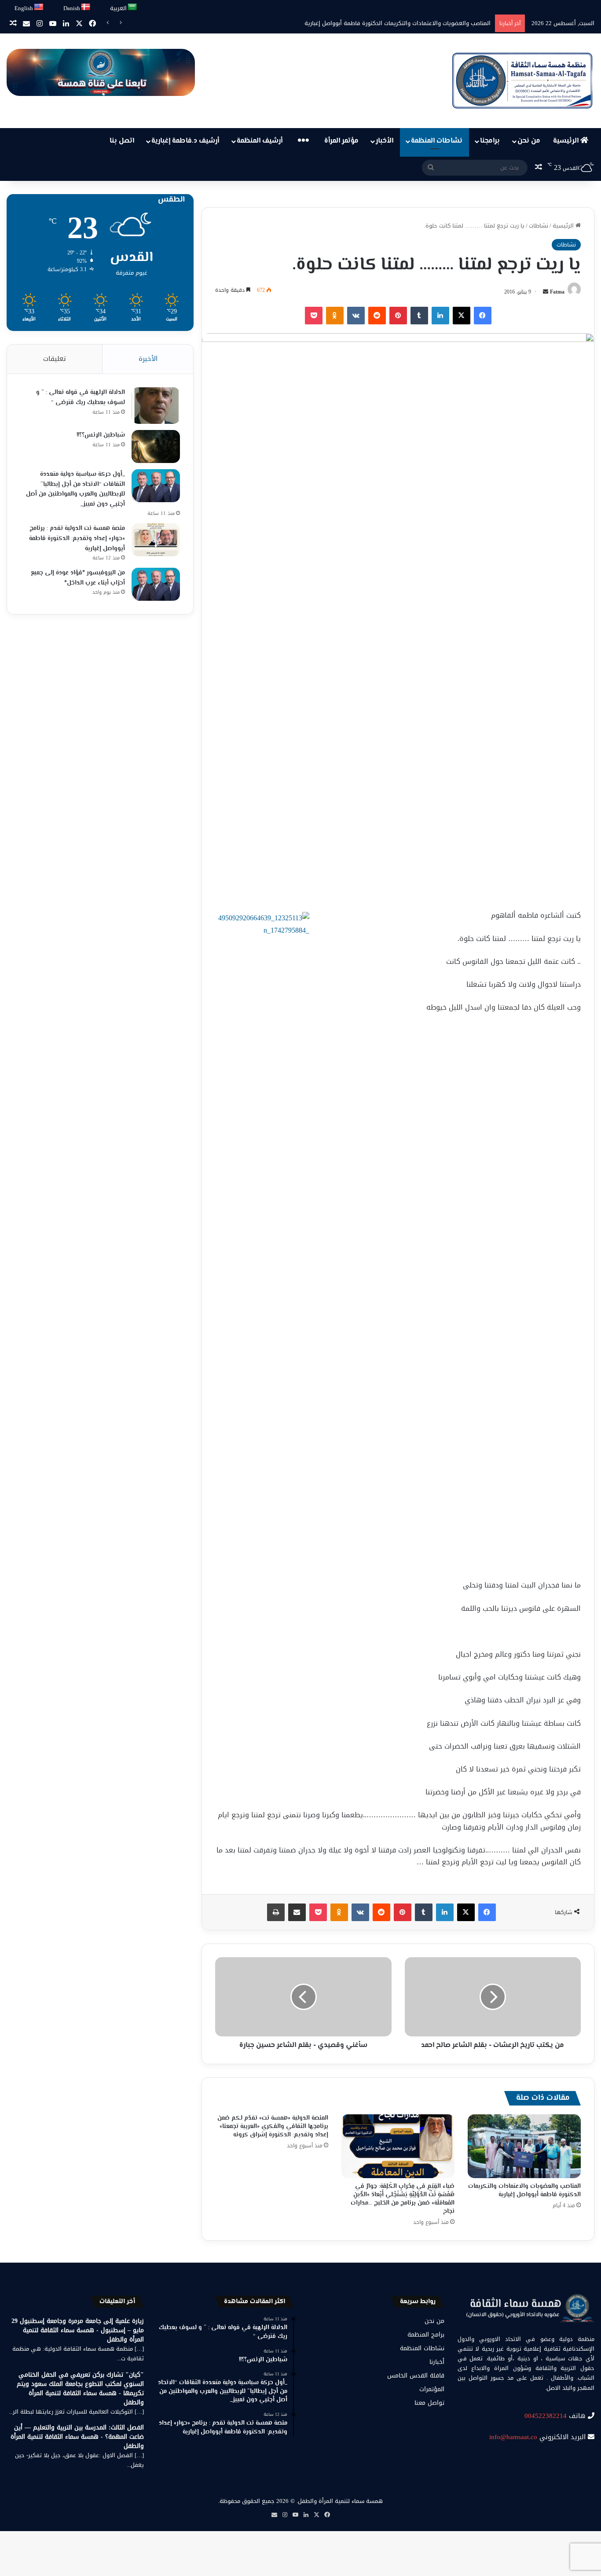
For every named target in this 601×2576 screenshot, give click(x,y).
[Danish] (86, 7)
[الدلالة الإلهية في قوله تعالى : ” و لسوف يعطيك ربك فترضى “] (156, 406)
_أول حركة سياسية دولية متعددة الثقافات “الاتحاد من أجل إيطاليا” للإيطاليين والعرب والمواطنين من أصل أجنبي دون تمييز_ (75, 489)
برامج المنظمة (426, 2335)
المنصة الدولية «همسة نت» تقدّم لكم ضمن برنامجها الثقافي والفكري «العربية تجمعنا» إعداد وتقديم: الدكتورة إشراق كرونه (273, 2127)
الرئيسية (567, 141)
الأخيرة (148, 359)
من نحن (529, 141)
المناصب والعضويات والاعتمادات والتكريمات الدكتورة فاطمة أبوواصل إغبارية (524, 2191)
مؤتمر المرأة (341, 141)
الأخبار (385, 141)
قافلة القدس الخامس (416, 2376)
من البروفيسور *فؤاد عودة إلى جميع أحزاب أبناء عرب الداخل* (78, 578)
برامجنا (490, 141)
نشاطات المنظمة (437, 141)
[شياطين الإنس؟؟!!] (156, 446)
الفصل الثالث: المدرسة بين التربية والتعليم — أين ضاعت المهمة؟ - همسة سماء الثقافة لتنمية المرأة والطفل (77, 2437)
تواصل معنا (429, 2403)
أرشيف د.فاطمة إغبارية (185, 141)
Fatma (557, 292)
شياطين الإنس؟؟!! (101, 435)
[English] (39, 7)
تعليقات (55, 359)
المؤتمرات (432, 2389)
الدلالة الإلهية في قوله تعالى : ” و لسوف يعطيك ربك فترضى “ (81, 398)
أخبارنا (437, 2362)
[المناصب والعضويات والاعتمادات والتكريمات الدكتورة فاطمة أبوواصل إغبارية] (524, 2146)
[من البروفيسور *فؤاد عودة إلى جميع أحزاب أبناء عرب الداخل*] (156, 584)
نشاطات (539, 226)
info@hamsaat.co (513, 2437)
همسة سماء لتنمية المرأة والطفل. (340, 2501)
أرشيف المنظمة (260, 141)
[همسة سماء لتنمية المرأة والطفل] (522, 81)
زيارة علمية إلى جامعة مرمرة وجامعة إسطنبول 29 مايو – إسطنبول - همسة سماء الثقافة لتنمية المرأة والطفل (78, 2330)
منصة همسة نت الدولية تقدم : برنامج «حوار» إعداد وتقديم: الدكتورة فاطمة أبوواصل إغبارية (77, 538)
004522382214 (546, 2416)
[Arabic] (133, 7)
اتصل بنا (122, 141)
